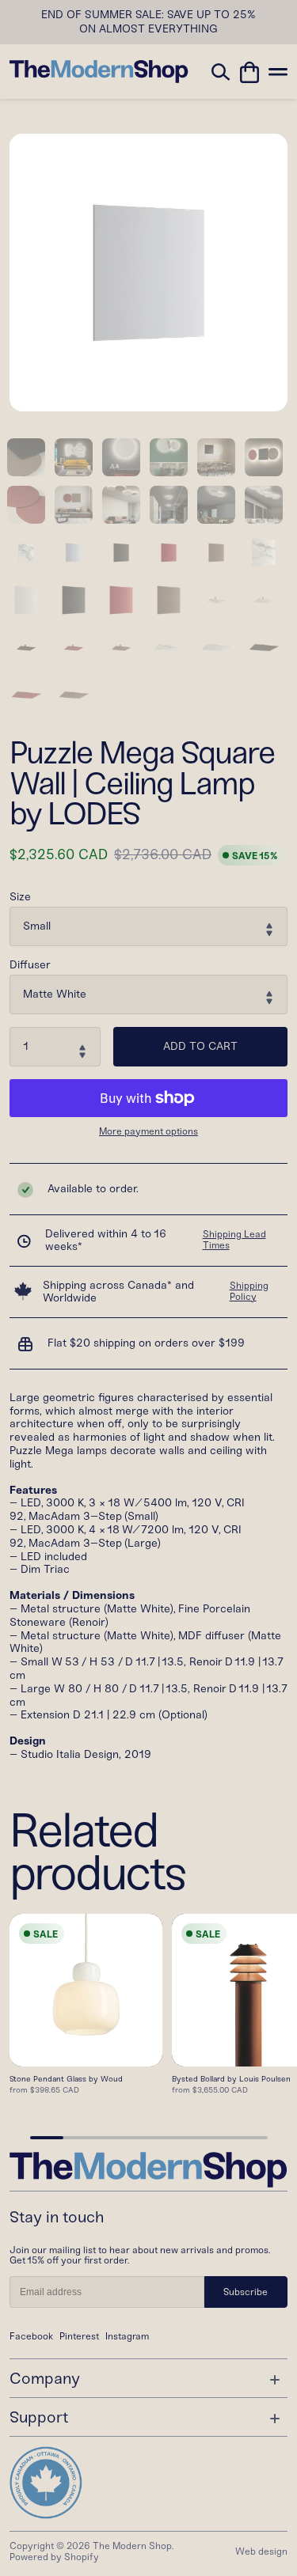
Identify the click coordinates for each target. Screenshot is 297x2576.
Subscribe (246, 2292)
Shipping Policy (249, 1291)
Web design (261, 2551)
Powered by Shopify (54, 2557)
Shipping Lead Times (234, 1240)
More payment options (148, 1132)
